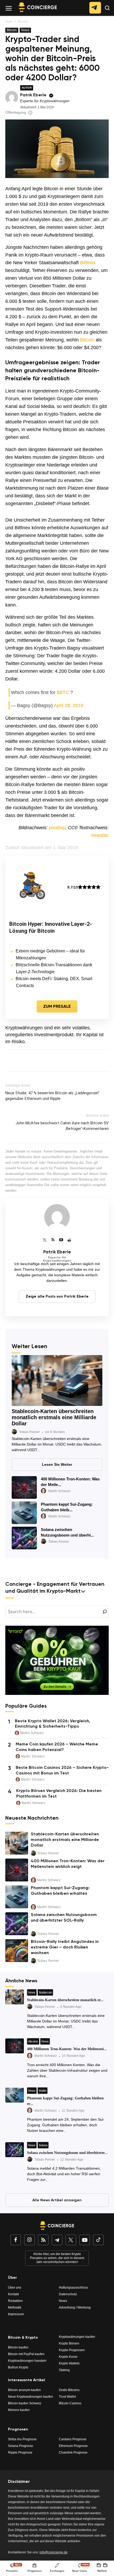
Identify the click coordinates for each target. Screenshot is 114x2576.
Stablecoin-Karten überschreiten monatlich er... (65, 2000)
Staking (64, 2370)
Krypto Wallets (69, 2363)
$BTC (63, 692)
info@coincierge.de (54, 2552)
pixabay (57, 828)
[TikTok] (98, 2241)
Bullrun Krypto (18, 2367)
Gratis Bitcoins (69, 2390)
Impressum (16, 2314)
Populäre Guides (26, 1706)
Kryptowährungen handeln (27, 2361)
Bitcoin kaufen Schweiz (25, 2403)
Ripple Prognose (20, 2453)
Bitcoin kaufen (18, 2347)
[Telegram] (57, 2241)
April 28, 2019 (69, 705)
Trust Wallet (67, 2397)
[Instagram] (29, 2241)
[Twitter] (45, 1240)
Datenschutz (68, 2294)
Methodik (15, 2307)
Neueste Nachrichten (32, 1819)
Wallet (43, 2091)
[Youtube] (61, 1240)
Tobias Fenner (29, 1432)
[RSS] (53, 1240)
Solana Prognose (21, 2446)
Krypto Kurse (68, 2357)
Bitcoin (23, 21)
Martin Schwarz (59, 1491)
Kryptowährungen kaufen (77, 2337)
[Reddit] (69, 1240)
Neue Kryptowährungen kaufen (30, 2397)
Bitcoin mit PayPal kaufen (26, 2354)
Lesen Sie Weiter (57, 1464)
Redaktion (15, 2301)
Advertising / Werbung (75, 2307)
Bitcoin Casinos (70, 2403)
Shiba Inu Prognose (22, 2439)
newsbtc (100, 835)
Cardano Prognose (73, 2439)
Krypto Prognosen (72, 2350)
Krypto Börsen (69, 2343)
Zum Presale (57, 1007)
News (25, 30)
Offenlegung (16, 112)
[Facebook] (16, 2241)
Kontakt (13, 2294)
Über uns (15, 2288)
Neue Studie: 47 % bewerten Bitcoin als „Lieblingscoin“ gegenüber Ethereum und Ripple (52, 1096)
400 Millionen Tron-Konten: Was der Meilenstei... (67, 2049)
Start (9, 21)
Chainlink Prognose (73, 2453)
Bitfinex (88, 263)
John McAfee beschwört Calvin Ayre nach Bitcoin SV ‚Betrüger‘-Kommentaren (62, 1126)
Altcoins (33, 2041)
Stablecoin (45, 1992)
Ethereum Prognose (73, 2446)
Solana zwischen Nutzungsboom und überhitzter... (67, 2153)
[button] (108, 12)
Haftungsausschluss (73, 2288)
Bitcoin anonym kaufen (24, 2390)
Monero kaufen (19, 2410)
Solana (43, 2145)
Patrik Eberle (33, 95)
